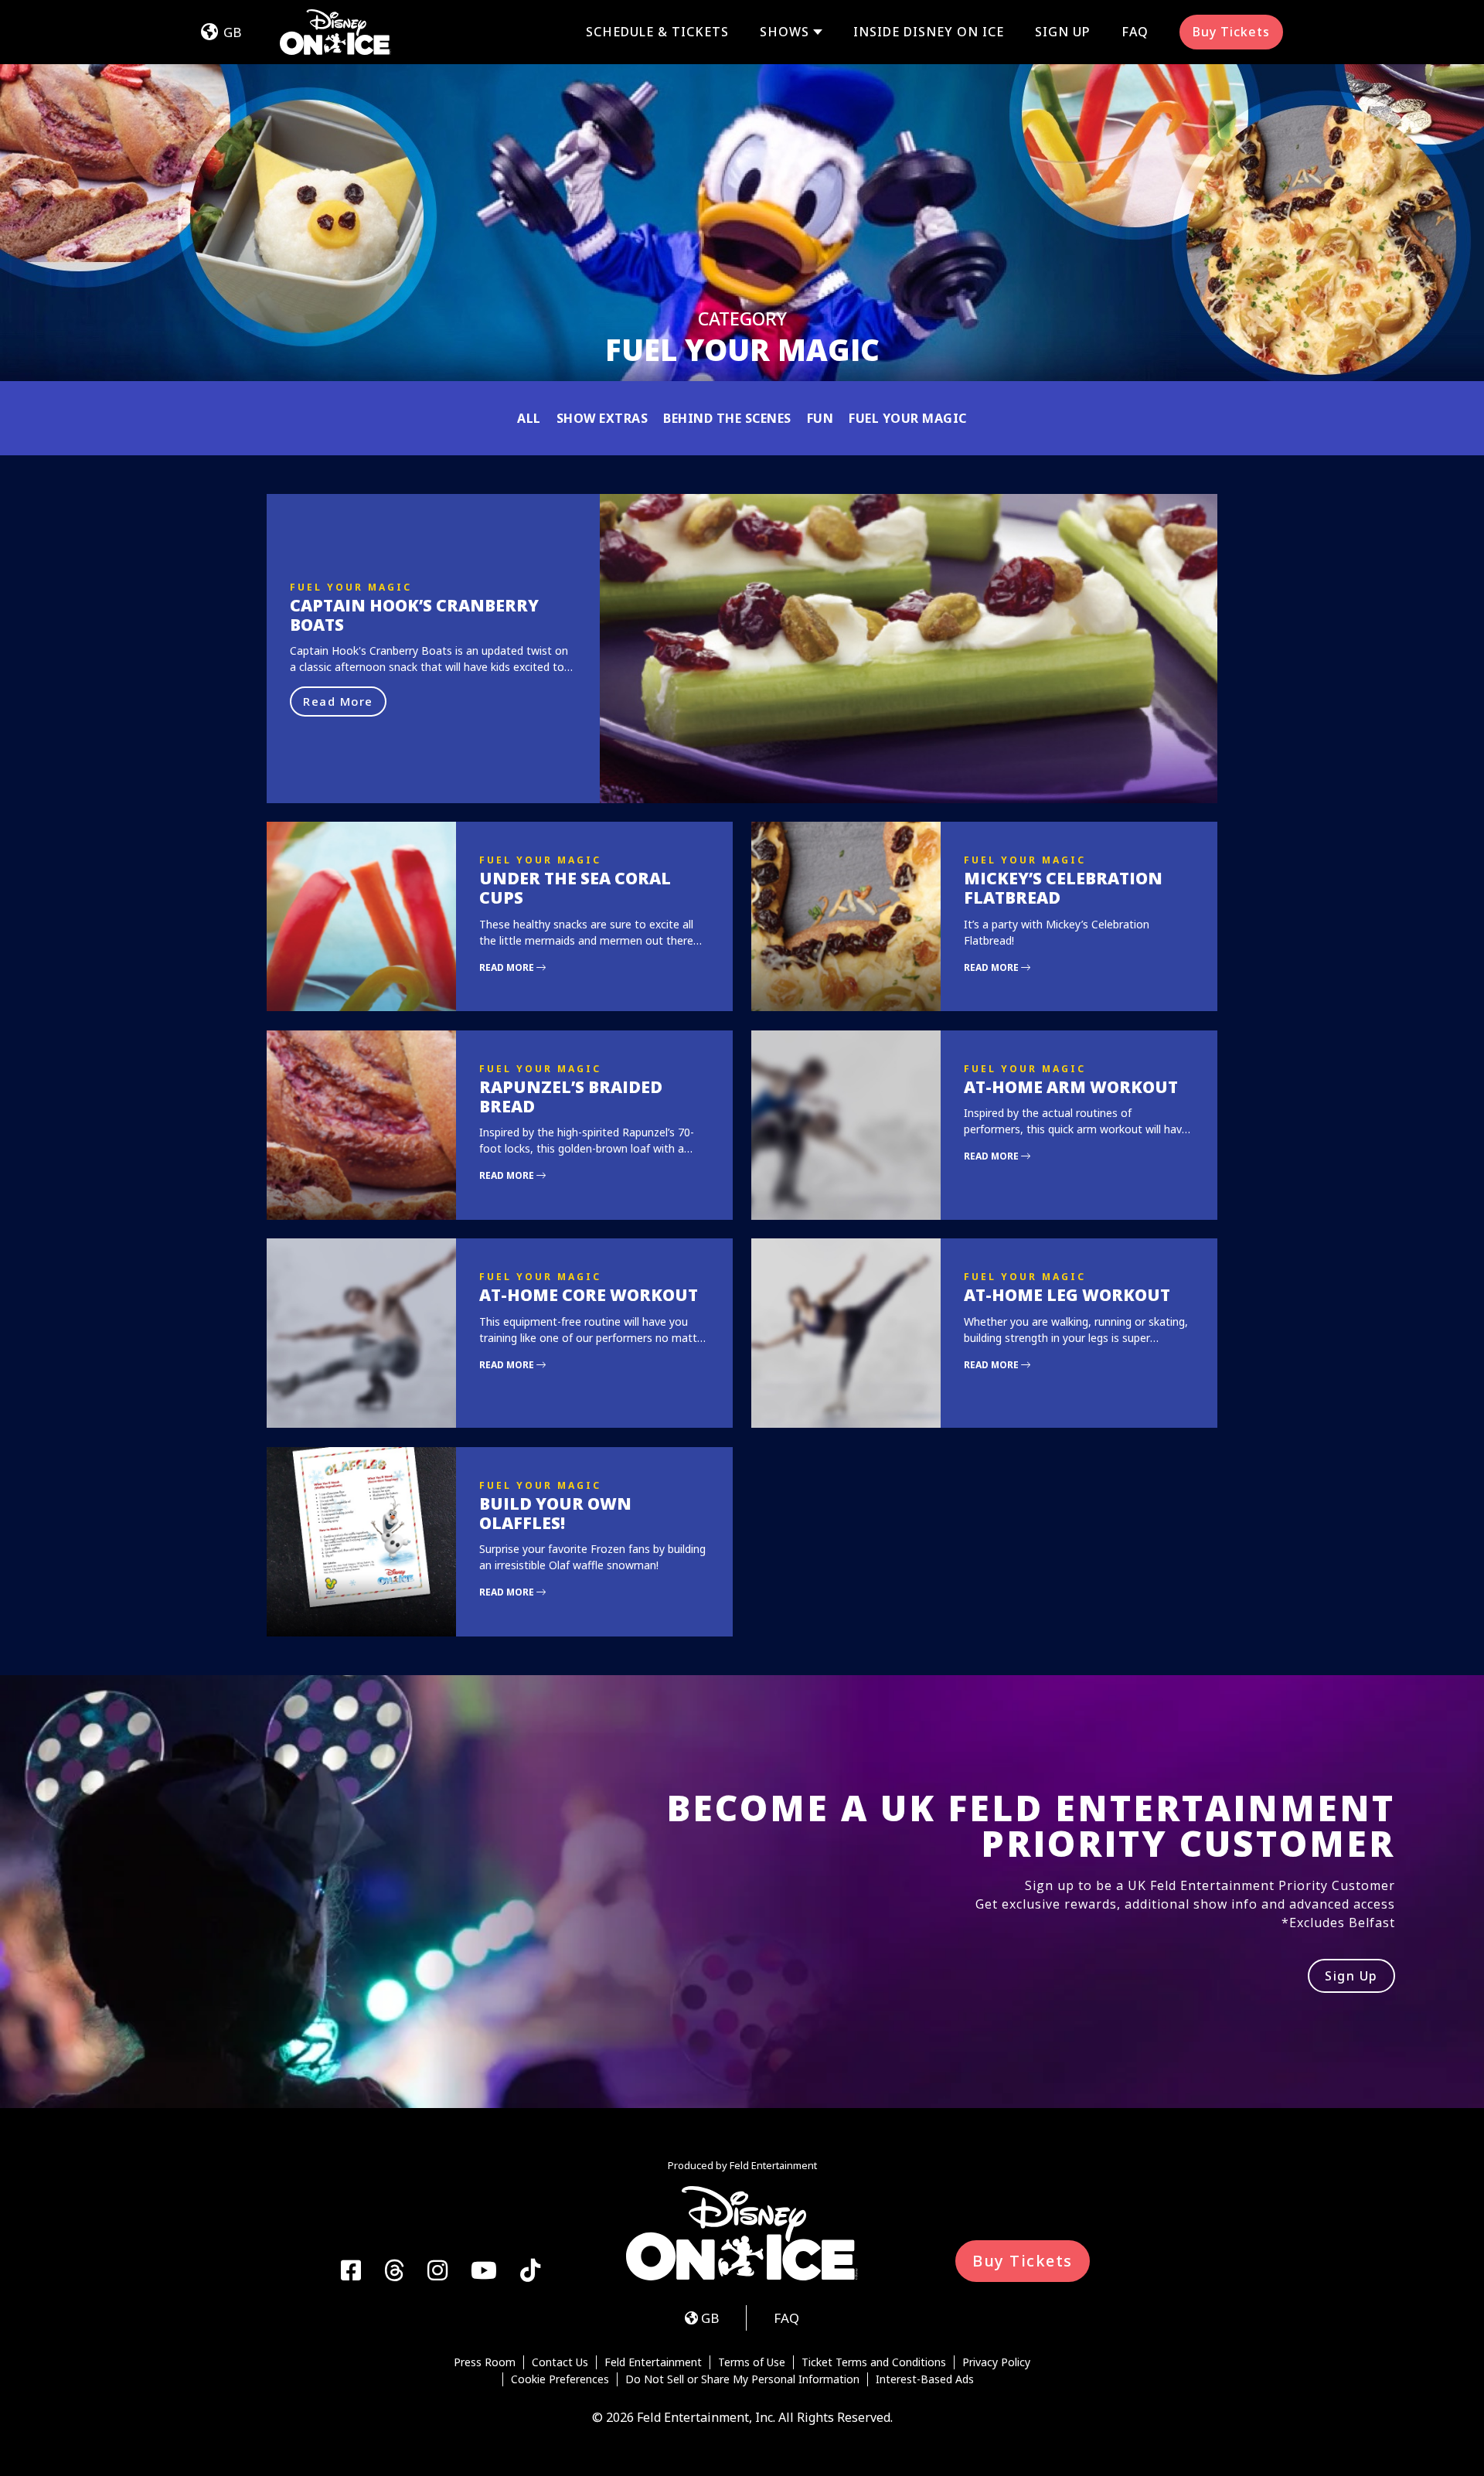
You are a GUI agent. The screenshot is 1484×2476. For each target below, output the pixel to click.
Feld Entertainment (653, 2362)
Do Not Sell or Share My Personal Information (742, 2379)
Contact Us (560, 2362)
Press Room (485, 2362)
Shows (785, 32)
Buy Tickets (1231, 32)
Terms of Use (752, 2362)
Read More (338, 701)
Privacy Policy (996, 2362)
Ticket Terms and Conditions (874, 2362)
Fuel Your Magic (908, 418)
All (529, 418)
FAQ (1135, 32)
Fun (820, 418)
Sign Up (1063, 32)
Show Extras (602, 418)
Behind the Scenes (727, 418)
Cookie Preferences (560, 2379)
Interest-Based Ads (925, 2379)
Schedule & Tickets (657, 32)
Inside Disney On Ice (929, 32)
